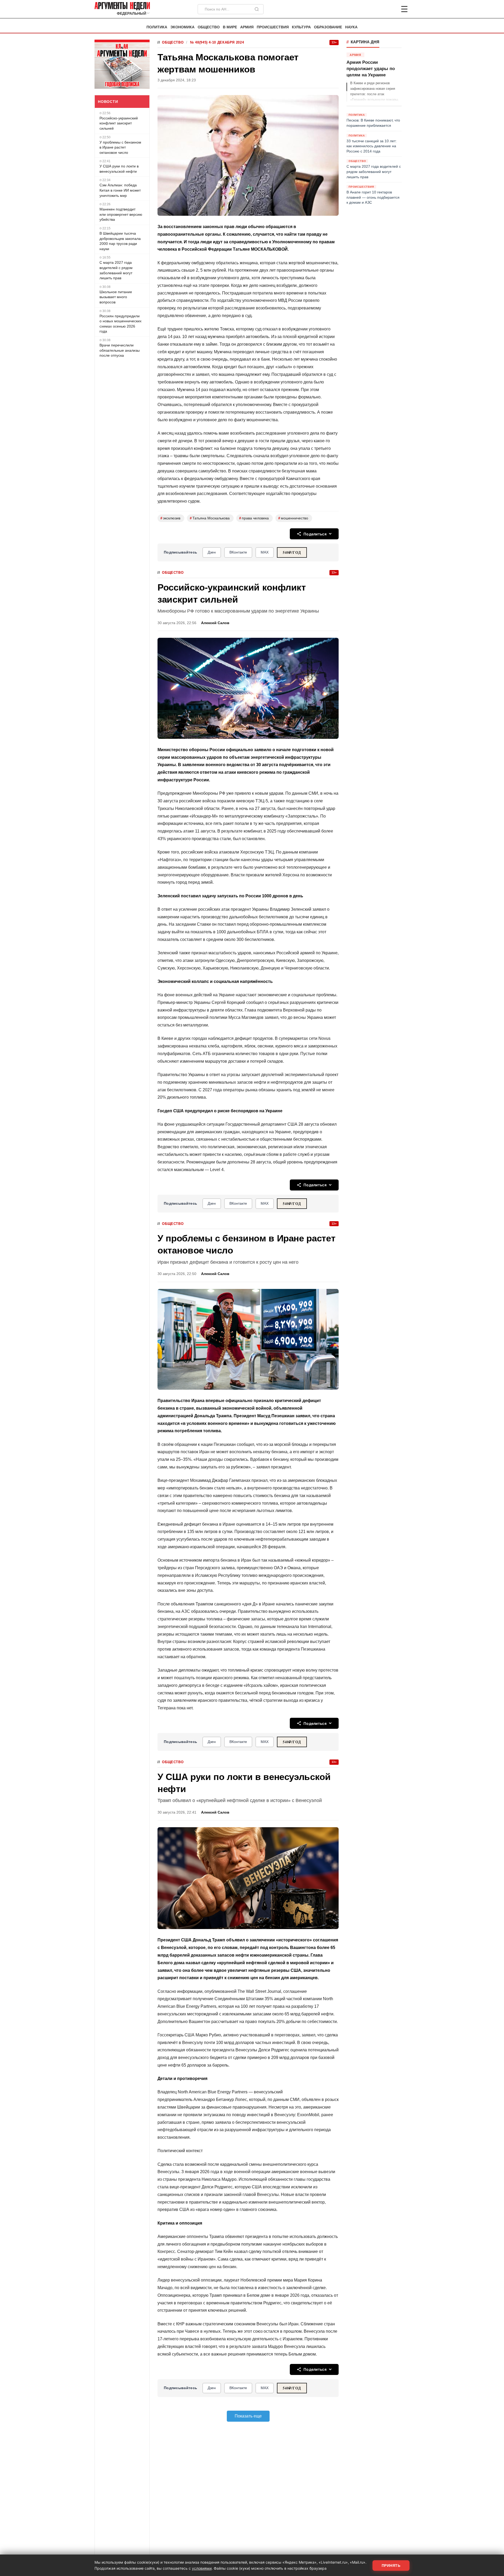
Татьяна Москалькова (210, 518)
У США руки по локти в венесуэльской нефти (119, 169)
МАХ (265, 552)
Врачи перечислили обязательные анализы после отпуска (120, 350)
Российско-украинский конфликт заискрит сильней (119, 123)
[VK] (390, 9)
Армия (247, 27)
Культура (301, 27)
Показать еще (248, 2416)
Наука (351, 27)
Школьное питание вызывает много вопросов (116, 297)
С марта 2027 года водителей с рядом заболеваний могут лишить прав (116, 270)
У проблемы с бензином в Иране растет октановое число (120, 147)
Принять (391, 2566)
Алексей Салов (215, 623)
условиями (202, 2568)
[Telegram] (377, 9)
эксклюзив (170, 518)
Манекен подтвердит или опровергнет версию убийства (121, 214)
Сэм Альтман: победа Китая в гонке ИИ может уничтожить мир (120, 190)
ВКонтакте (238, 552)
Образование (328, 27)
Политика (157, 27)
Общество (209, 27)
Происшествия (273, 27)
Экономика (182, 27)
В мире (230, 27)
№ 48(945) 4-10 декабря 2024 (217, 42)
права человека (254, 518)
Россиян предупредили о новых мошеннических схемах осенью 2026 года (120, 324)
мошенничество (293, 518)
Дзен (212, 552)
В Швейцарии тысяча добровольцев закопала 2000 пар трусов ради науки (120, 241)
